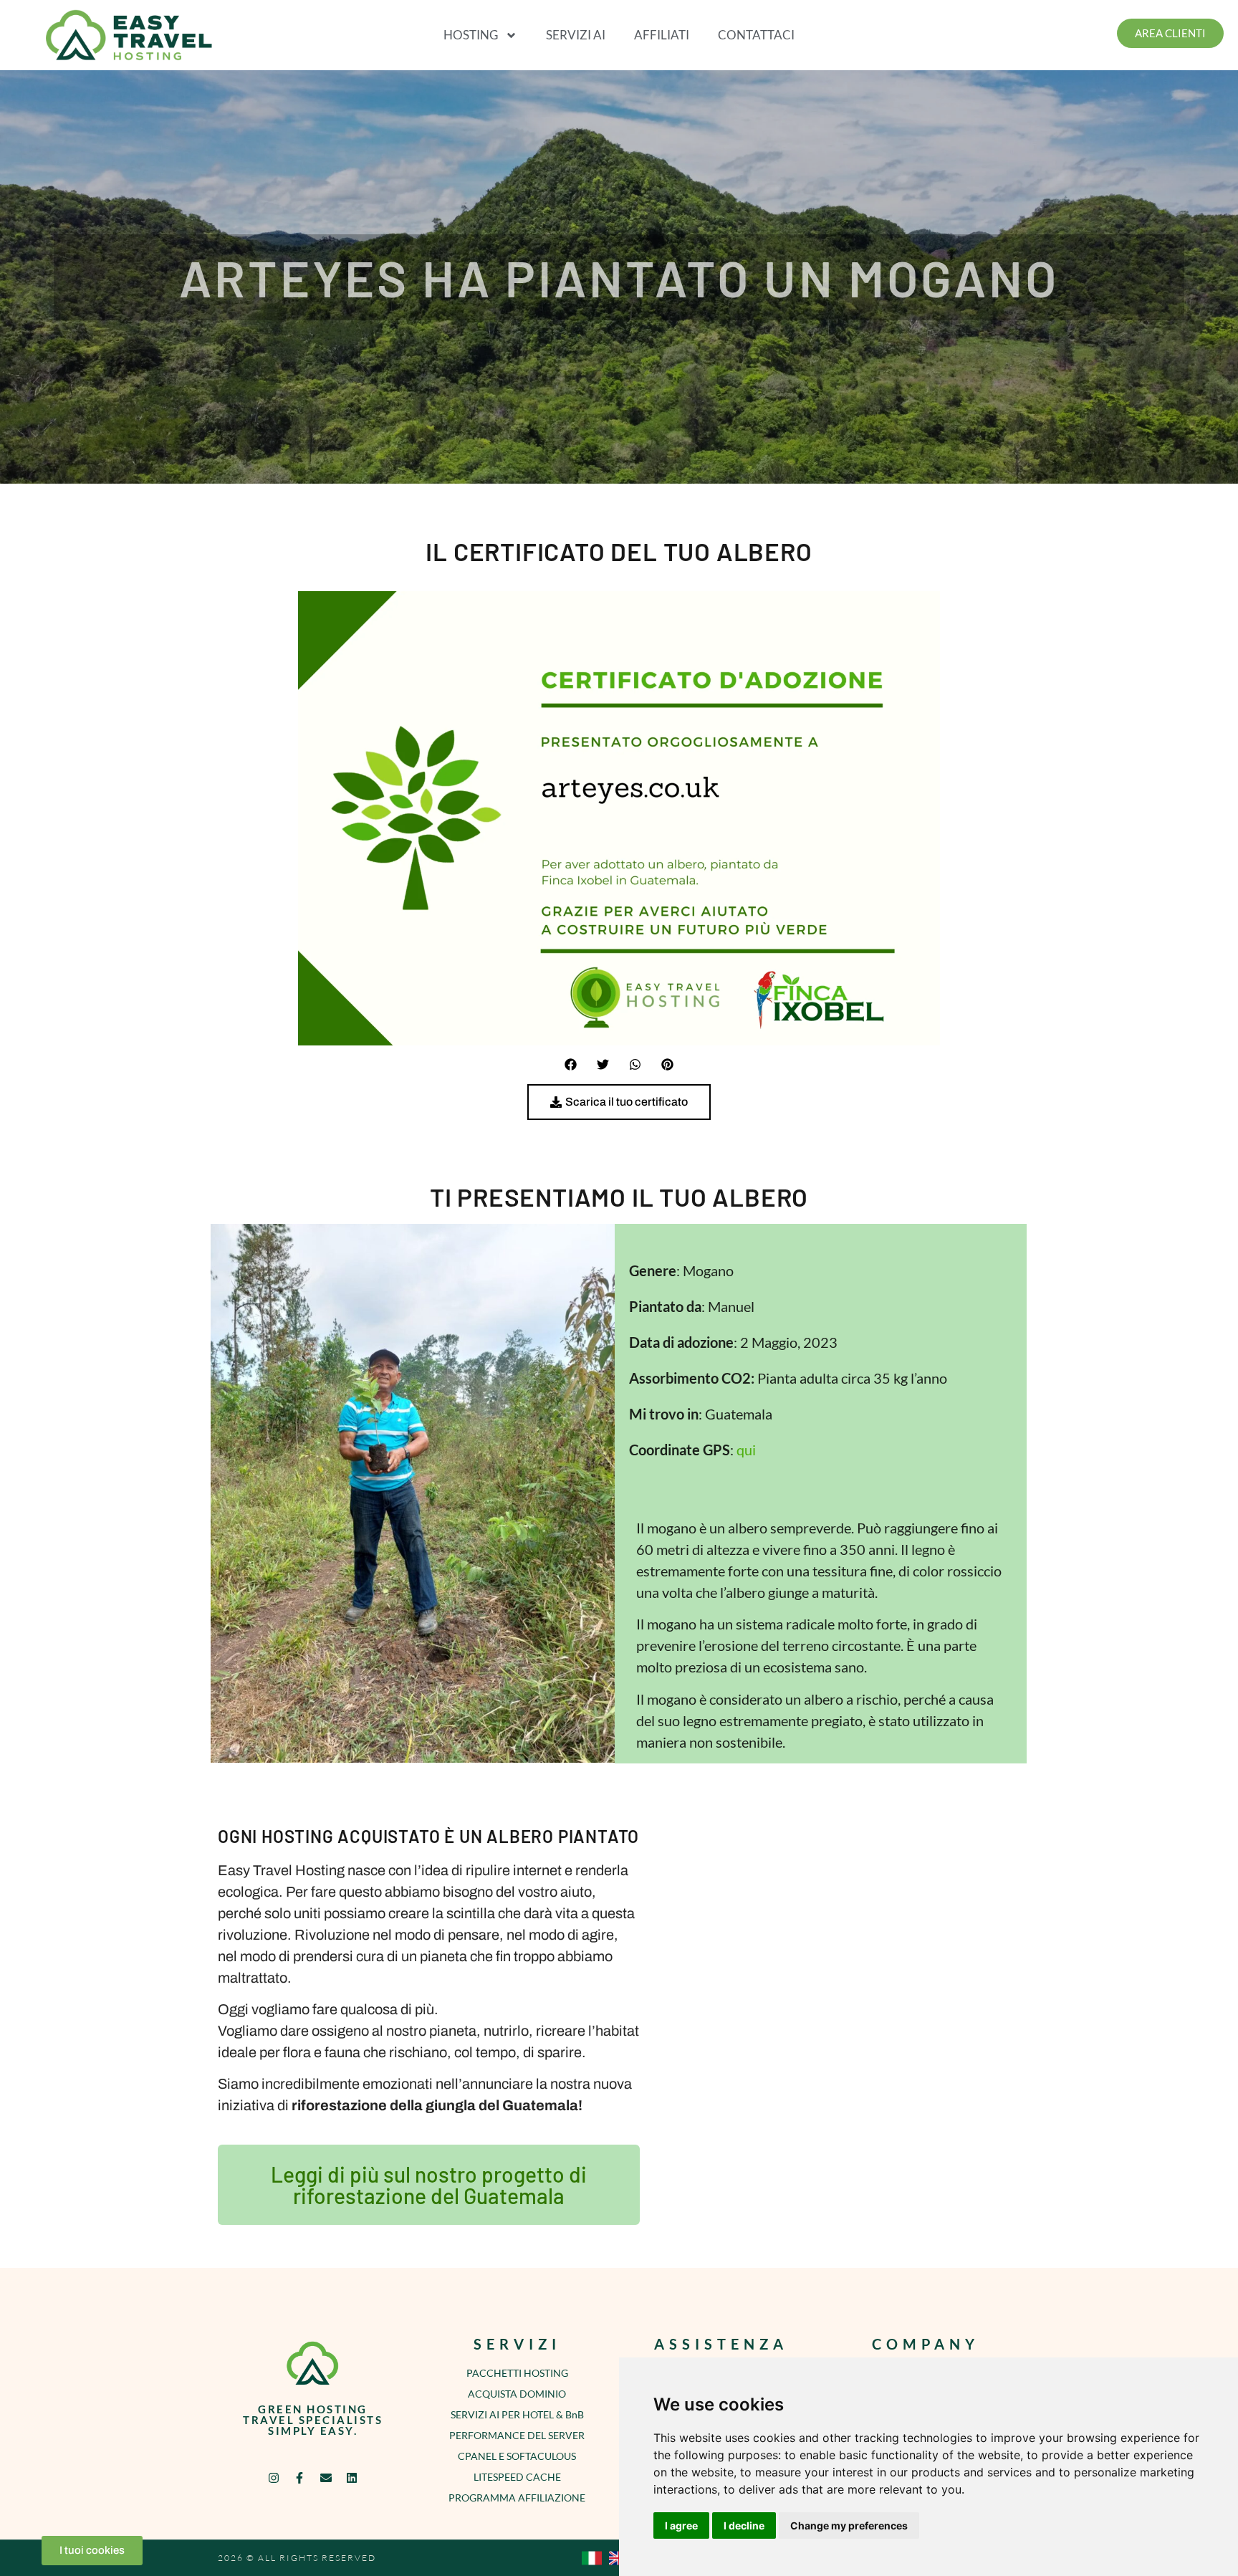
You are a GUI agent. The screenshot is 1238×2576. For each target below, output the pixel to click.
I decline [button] (744, 2525)
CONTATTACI (756, 35)
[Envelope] (326, 2477)
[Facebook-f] (300, 2477)
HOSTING (471, 35)
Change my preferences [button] (849, 2525)
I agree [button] (681, 2525)
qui (746, 1450)
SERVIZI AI (576, 35)
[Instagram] (274, 2477)
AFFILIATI (662, 35)
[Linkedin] (351, 2477)
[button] (571, 1064)
